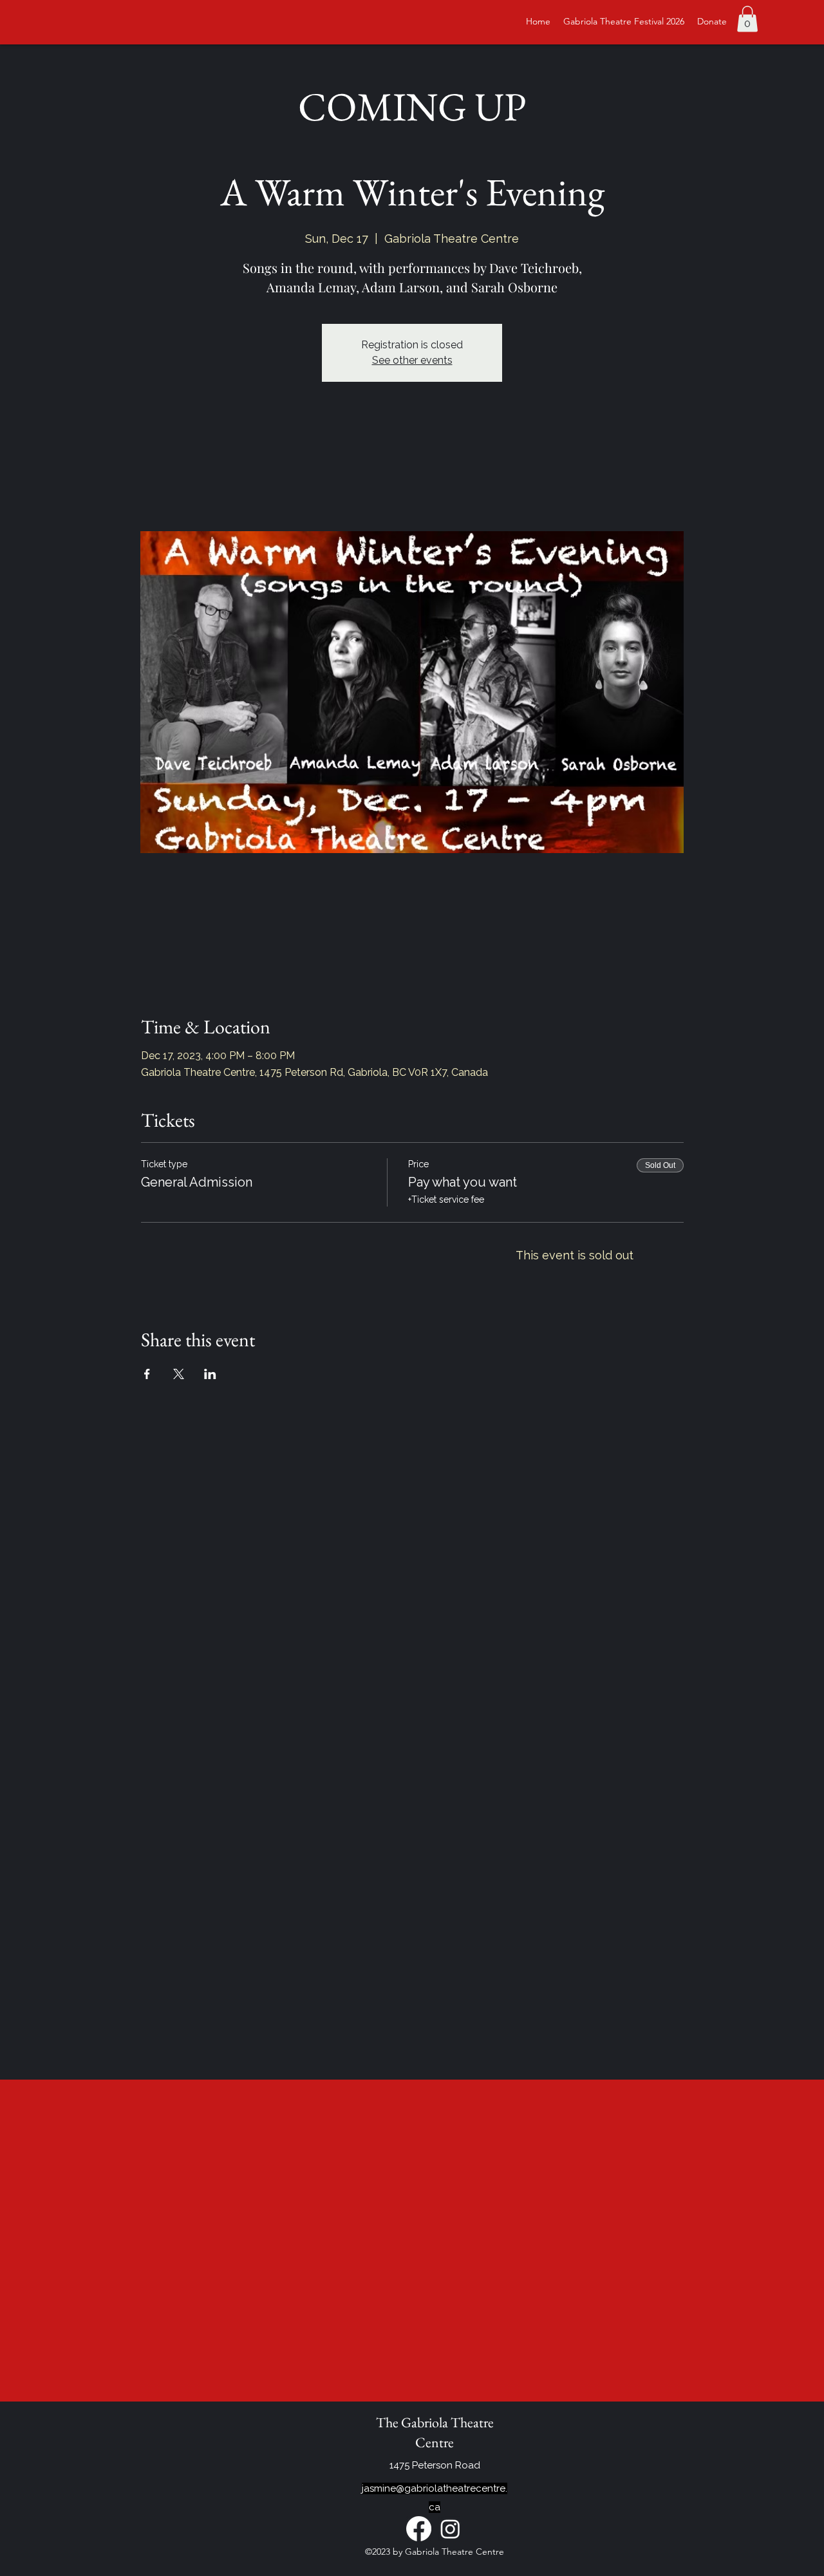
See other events (412, 360)
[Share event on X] (179, 1374)
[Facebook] (419, 2529)
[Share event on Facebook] (147, 1374)
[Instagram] (450, 2529)
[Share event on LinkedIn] (210, 1374)
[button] (747, 19)
